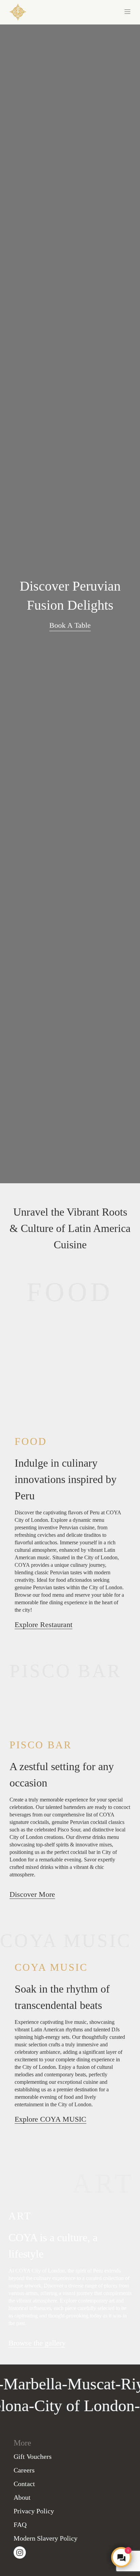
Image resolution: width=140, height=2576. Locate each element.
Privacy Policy (34, 2511)
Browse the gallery (37, 2343)
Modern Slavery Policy (46, 2538)
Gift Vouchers (33, 2456)
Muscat (84, 2384)
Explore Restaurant (43, 1625)
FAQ (20, 2525)
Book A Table (70, 625)
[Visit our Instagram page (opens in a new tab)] (20, 2552)
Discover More (32, 1894)
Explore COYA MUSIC (50, 2119)
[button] (100, 11)
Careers (24, 2470)
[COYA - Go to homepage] (18, 11)
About (22, 2497)
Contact (24, 2484)
